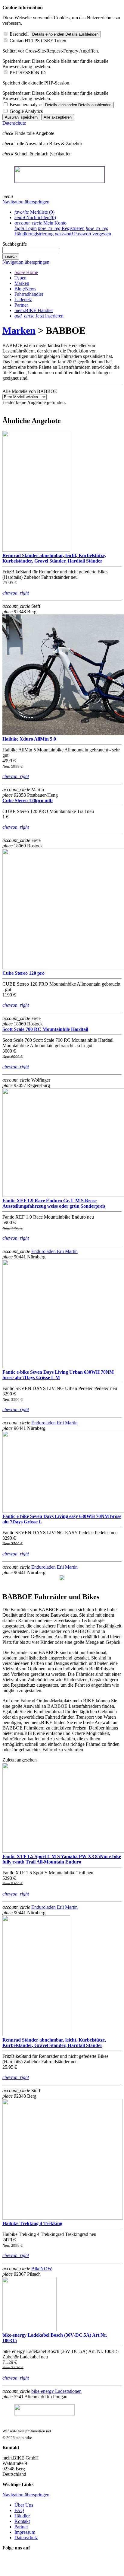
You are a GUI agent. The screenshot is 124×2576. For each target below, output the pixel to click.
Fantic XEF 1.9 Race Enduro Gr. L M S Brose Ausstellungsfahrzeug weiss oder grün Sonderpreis (54, 1203)
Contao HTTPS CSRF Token (38, 41)
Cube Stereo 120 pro (23, 973)
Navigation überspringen (26, 202)
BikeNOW (42, 2269)
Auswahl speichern (21, 117)
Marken (19, 330)
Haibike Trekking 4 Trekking (32, 2223)
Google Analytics (26, 111)
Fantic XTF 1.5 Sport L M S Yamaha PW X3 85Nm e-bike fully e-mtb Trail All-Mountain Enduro (62, 1859)
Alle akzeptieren (58, 117)
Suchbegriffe (15, 244)
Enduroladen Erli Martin (54, 1251)
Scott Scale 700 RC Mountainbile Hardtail (45, 1029)
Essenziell (19, 34)
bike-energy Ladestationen (56, 2391)
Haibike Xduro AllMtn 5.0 (29, 739)
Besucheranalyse (26, 105)
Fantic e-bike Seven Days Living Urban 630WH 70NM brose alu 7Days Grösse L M (58, 1375)
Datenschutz (14, 123)
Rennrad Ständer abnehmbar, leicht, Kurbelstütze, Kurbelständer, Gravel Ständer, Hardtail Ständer (54, 558)
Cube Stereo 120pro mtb (28, 800)
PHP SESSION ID (28, 73)
